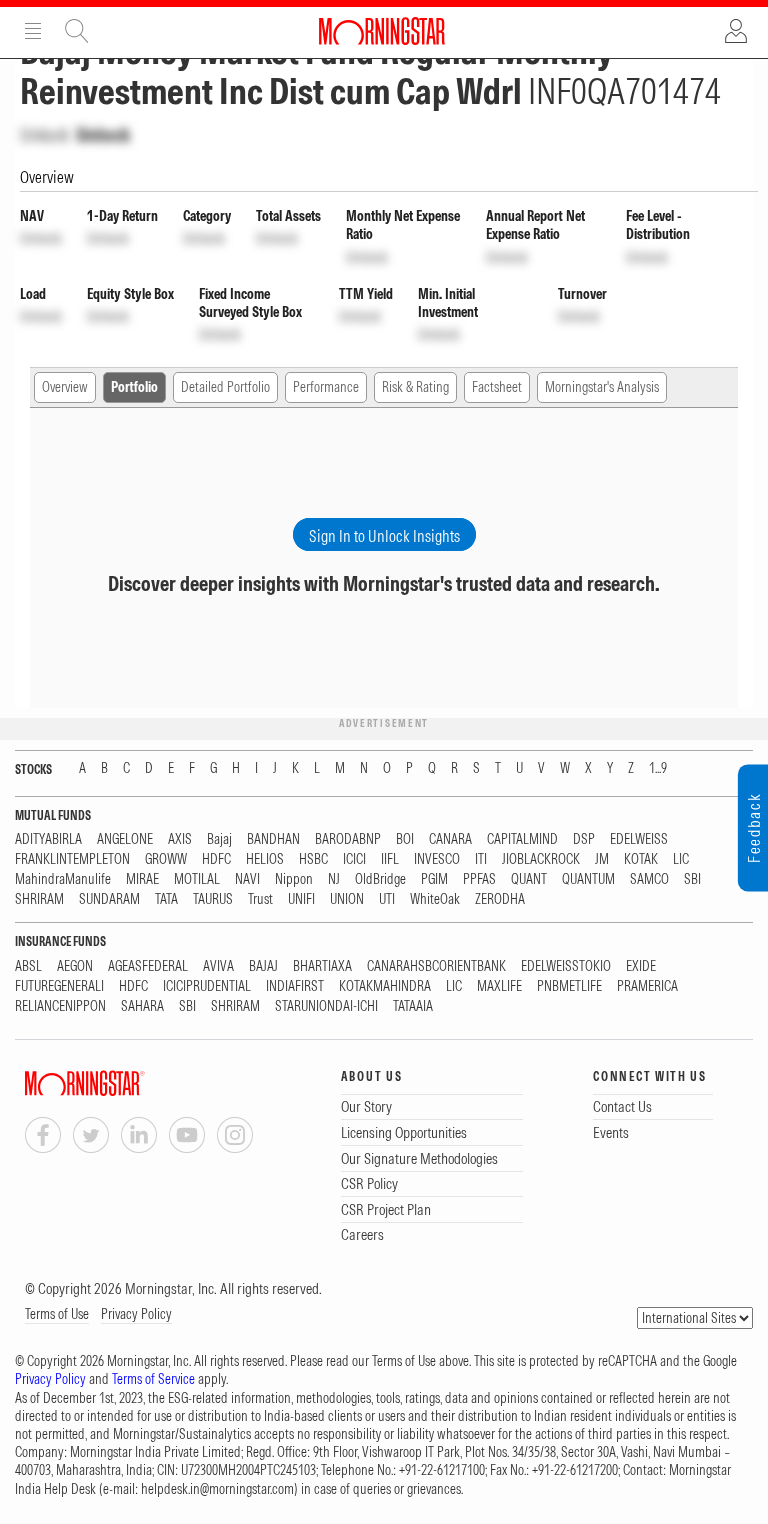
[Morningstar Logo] (382, 31)
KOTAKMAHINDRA (385, 986)
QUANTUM (588, 879)
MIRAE (142, 879)
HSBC (313, 859)
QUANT (529, 879)
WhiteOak (435, 899)
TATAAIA (413, 1006)
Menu (33, 31)
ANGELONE (125, 839)
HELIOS (265, 859)
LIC (681, 859)
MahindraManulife (63, 879)
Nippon (294, 879)
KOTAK (641, 859)
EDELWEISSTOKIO (566, 966)
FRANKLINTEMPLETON (72, 859)
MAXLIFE (499, 986)
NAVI (247, 879)
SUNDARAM (109, 899)
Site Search (77, 31)
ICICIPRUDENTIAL (207, 986)
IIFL (390, 859)
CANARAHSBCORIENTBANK (436, 966)
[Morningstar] (125, 1083)
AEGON (75, 966)
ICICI (354, 859)
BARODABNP (348, 839)
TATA (166, 899)
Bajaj (219, 839)
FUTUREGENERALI (59, 986)
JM (602, 859)
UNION (347, 899)
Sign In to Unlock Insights (384, 536)
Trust (260, 899)
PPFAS (479, 879)
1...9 (658, 768)
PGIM (434, 879)
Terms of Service (153, 1379)
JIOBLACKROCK (541, 859)
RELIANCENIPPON (60, 1006)
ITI (481, 859)
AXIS (180, 839)
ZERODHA (500, 899)
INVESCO (437, 859)
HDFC (216, 859)
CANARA (450, 839)
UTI (387, 899)
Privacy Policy (136, 1314)
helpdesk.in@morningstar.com (217, 1489)
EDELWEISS (639, 839)
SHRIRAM (39, 899)
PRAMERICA (647, 986)
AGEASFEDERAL (148, 966)
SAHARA (142, 1006)
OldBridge (380, 879)
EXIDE (641, 966)
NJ (334, 879)
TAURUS (213, 899)
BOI (405, 839)
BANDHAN (273, 839)
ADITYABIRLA (48, 839)
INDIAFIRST (295, 986)
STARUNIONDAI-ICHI (326, 1006)
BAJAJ (263, 966)
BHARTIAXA (322, 966)
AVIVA (218, 966)
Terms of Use (57, 1314)
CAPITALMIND (522, 839)
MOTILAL (197, 879)
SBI (692, 879)
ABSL (28, 966)
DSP (584, 839)
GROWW (166, 859)
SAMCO (649, 879)
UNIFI (301, 899)
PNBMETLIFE (569, 986)
